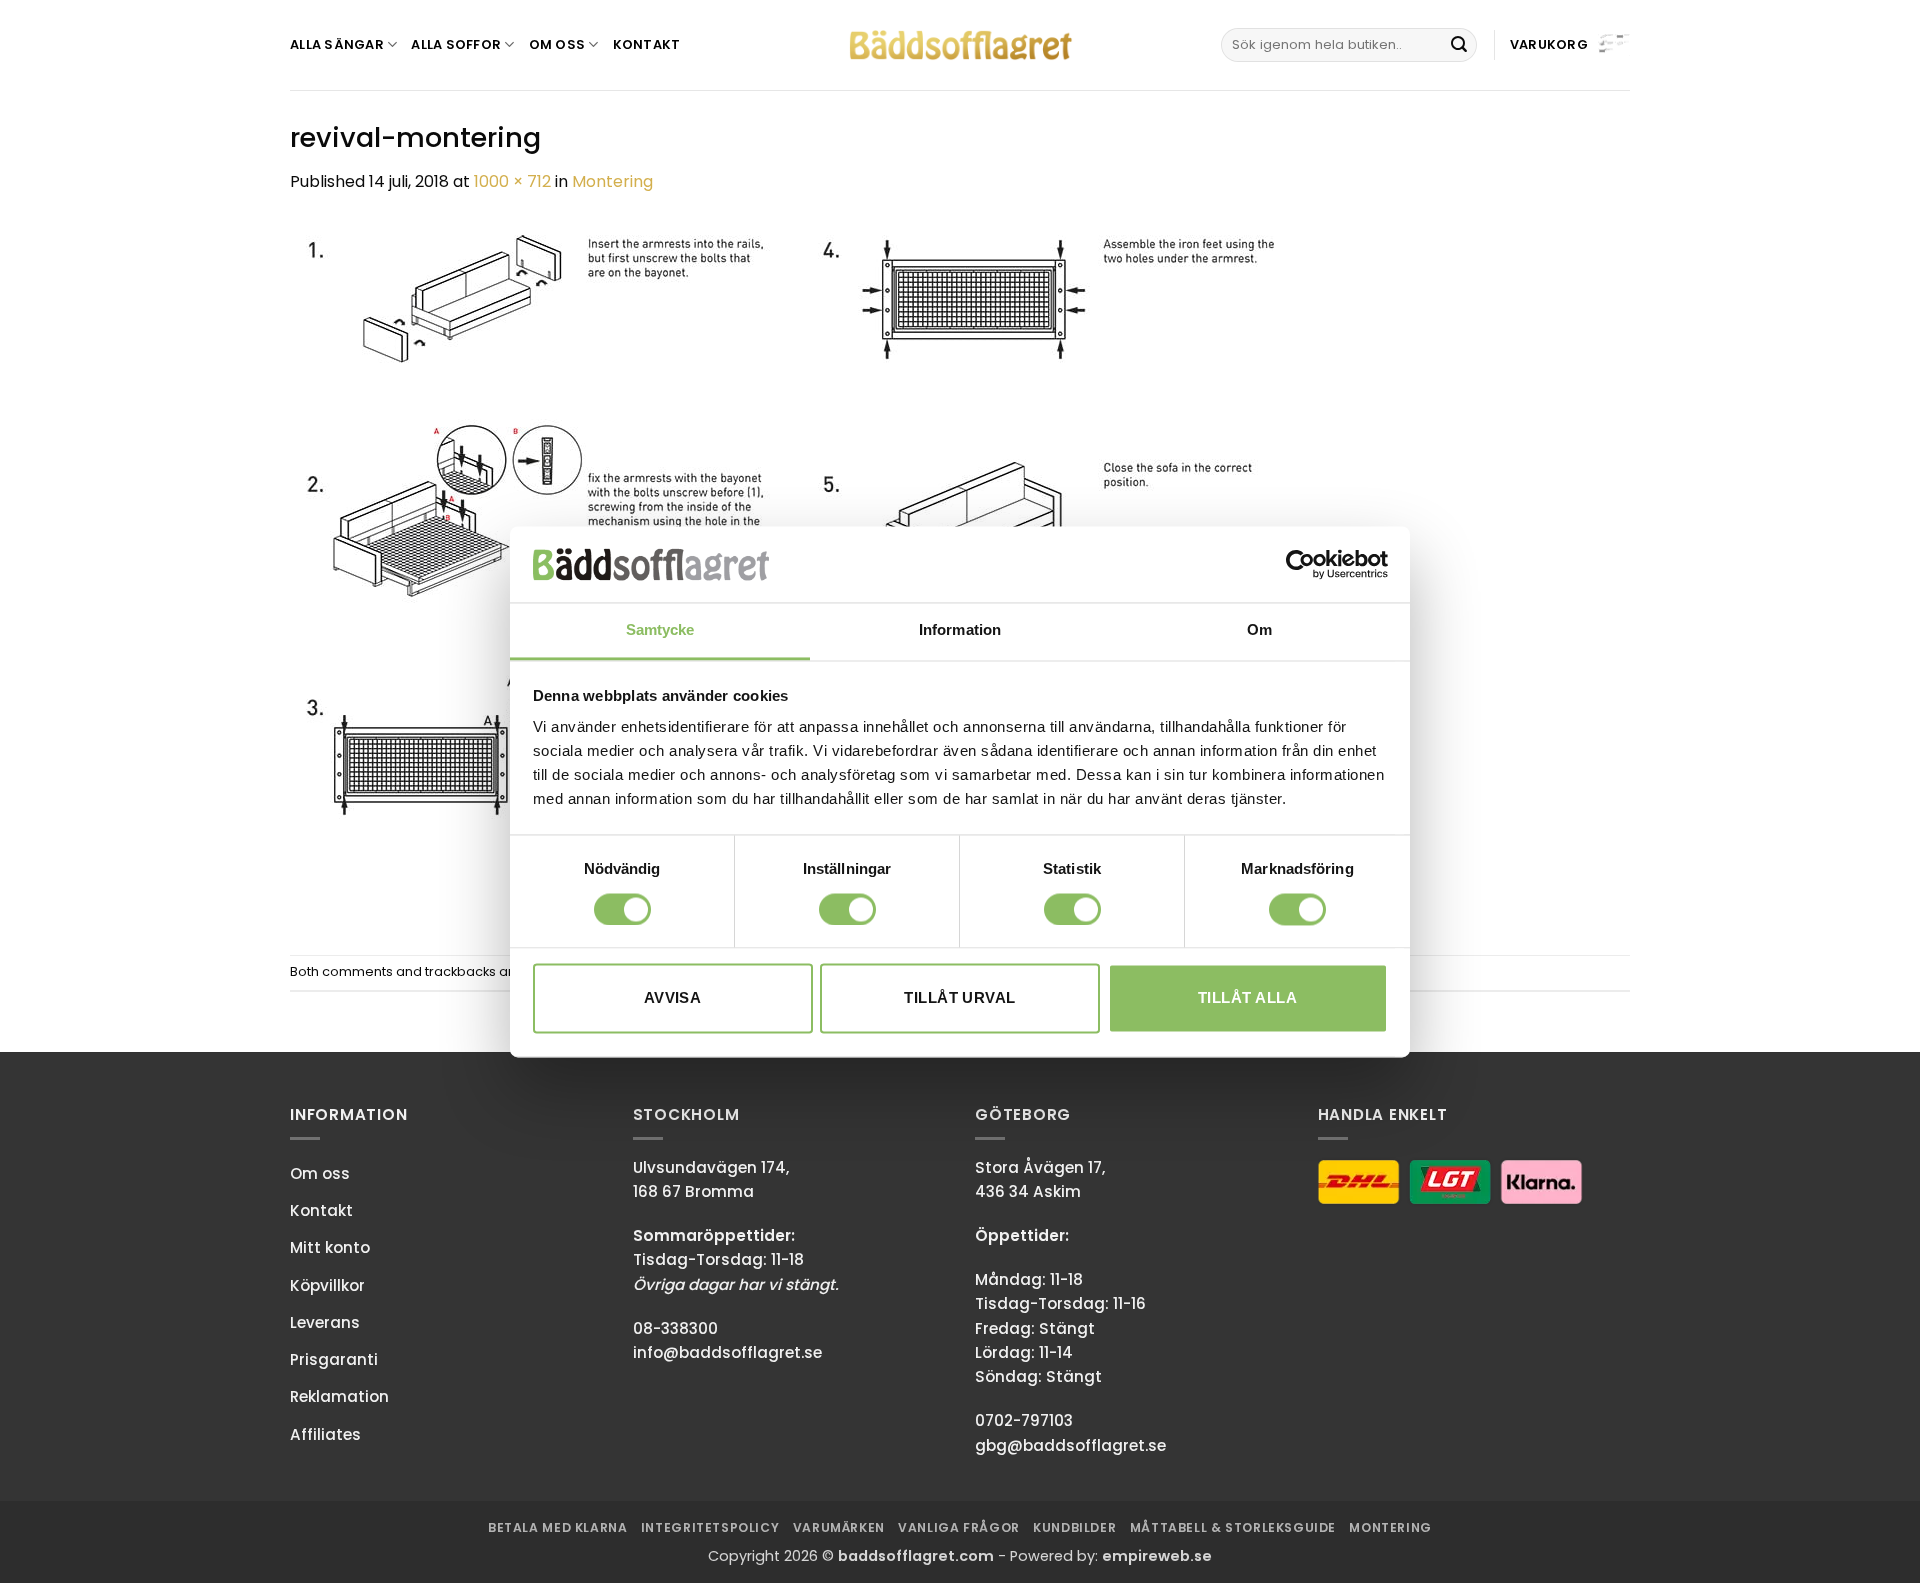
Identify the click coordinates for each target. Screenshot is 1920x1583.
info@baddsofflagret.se (727, 1352)
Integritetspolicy (710, 1527)
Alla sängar (337, 44)
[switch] (847, 909)
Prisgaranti (334, 1359)
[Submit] (1459, 45)
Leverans (325, 1322)
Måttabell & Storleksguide (1233, 1527)
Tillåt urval (959, 998)
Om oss (557, 44)
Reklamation (339, 1396)
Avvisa (673, 998)
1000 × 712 (512, 181)
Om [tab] (1259, 630)
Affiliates (325, 1434)
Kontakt (647, 44)
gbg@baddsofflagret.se (1070, 1445)
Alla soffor (456, 44)
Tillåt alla (1247, 998)
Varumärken (839, 1527)
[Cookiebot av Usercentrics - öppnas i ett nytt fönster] (1300, 564)
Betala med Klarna (557, 1527)
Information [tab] (960, 630)
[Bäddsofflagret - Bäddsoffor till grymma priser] (960, 45)
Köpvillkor (327, 1285)
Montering (612, 181)
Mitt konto (330, 1247)
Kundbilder (1074, 1527)
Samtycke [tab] (660, 630)
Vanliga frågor (959, 1527)
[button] (1570, 45)
